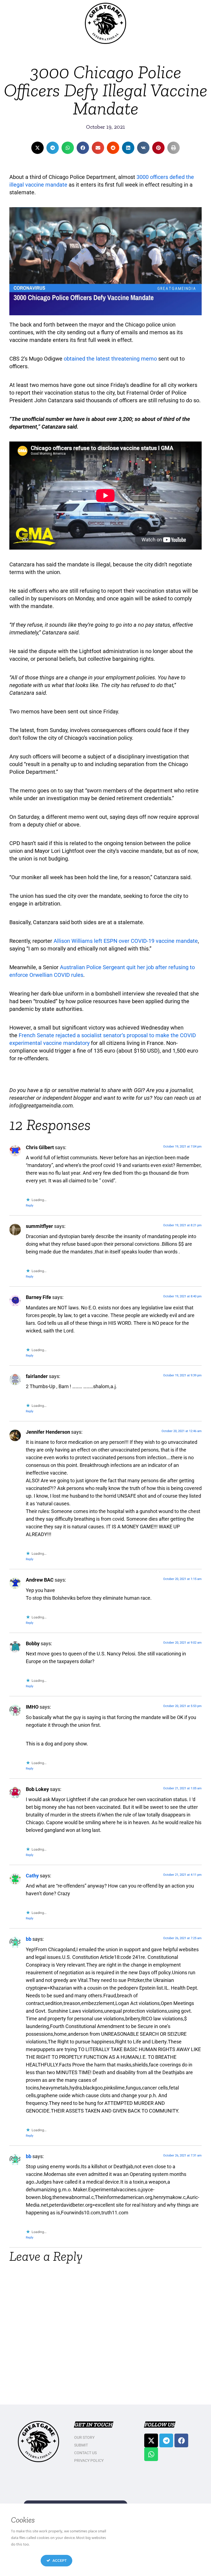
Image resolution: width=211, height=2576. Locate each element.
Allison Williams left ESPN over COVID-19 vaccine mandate (126, 941)
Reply (30, 1206)
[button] (38, 148)
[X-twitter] (151, 2440)
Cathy (32, 1876)
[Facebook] (181, 2440)
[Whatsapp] (151, 2454)
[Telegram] (166, 2440)
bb (29, 1939)
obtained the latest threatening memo (110, 359)
